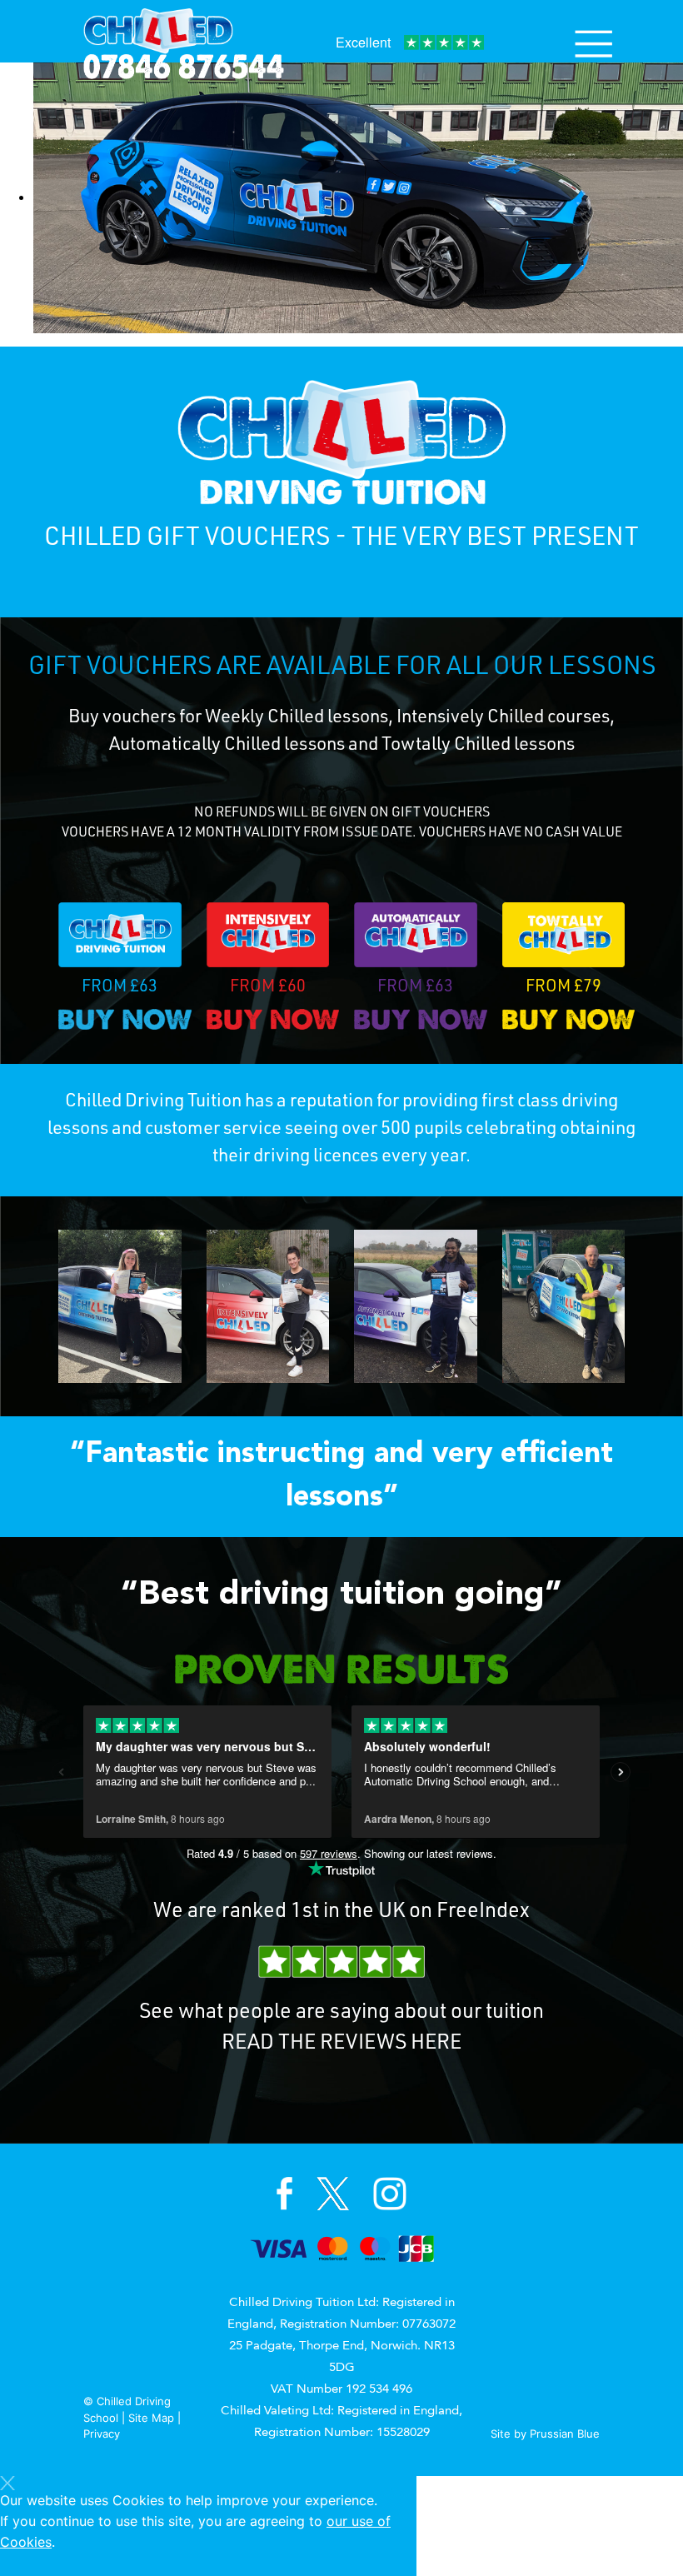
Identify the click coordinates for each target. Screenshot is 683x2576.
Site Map (151, 2418)
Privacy (102, 2434)
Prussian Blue (565, 2434)
